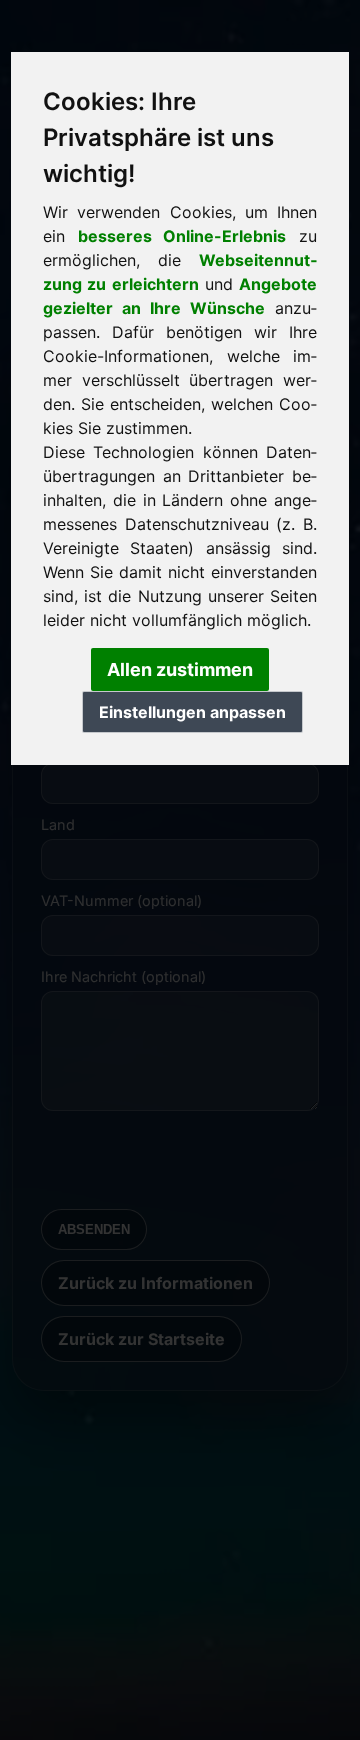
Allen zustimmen (180, 669)
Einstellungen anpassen (192, 712)
